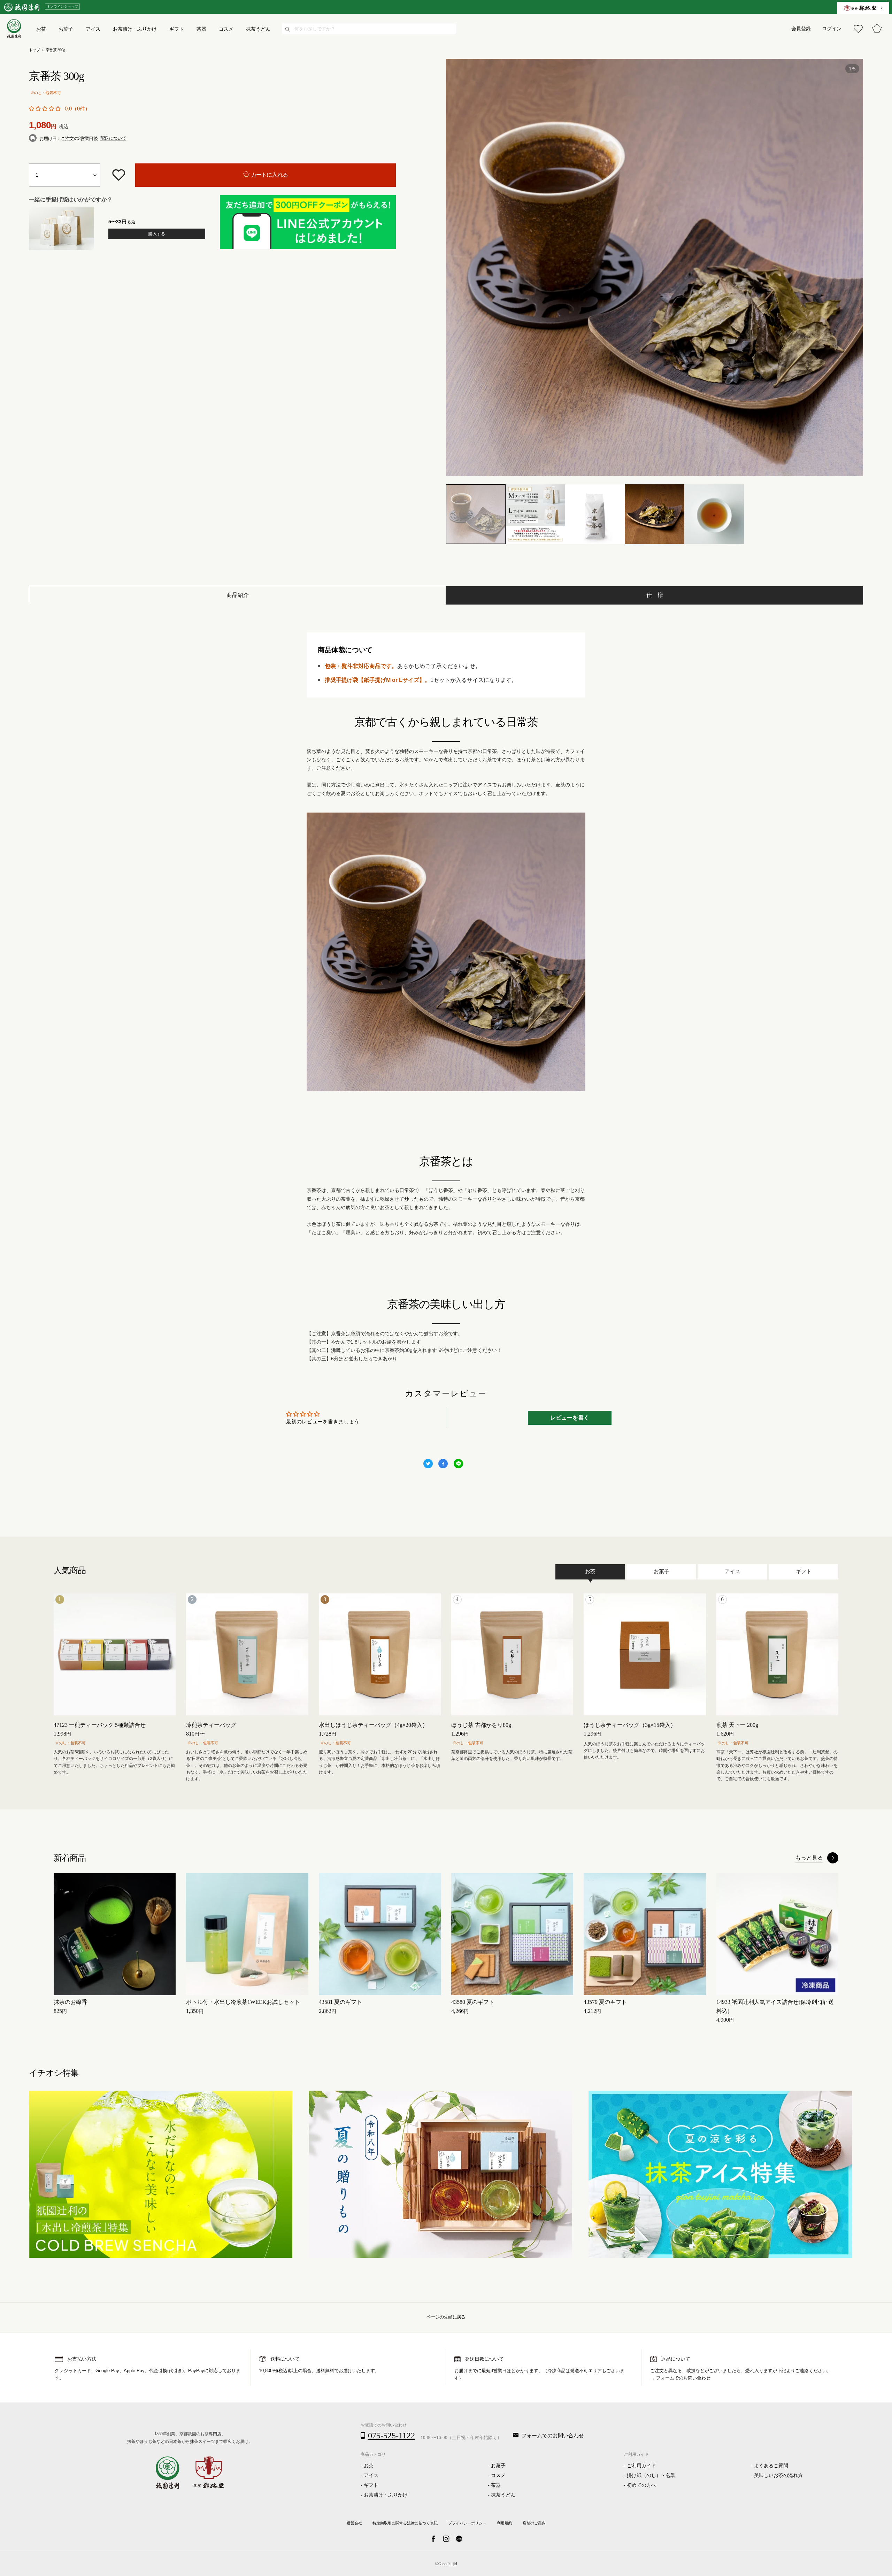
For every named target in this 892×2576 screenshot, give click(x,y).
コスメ (498, 2475)
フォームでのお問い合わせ (683, 2378)
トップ (34, 50)
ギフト (371, 2485)
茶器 (496, 2485)
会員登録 (801, 29)
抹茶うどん (503, 2495)
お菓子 (498, 2466)
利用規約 (505, 2523)
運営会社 (354, 2523)
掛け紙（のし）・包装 (651, 2475)
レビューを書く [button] (570, 1418)
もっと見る (809, 1858)
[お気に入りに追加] (118, 175)
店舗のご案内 (534, 2523)
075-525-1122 (391, 2436)
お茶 (369, 2466)
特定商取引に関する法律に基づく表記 (405, 2523)
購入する (157, 234)
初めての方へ (641, 2485)
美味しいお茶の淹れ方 (778, 2475)
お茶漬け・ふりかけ (386, 2495)
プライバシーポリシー (467, 2523)
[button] (45, 109)
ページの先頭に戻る (446, 2317)
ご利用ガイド (641, 2466)
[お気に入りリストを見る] (858, 29)
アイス (371, 2475)
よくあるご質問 (771, 2466)
